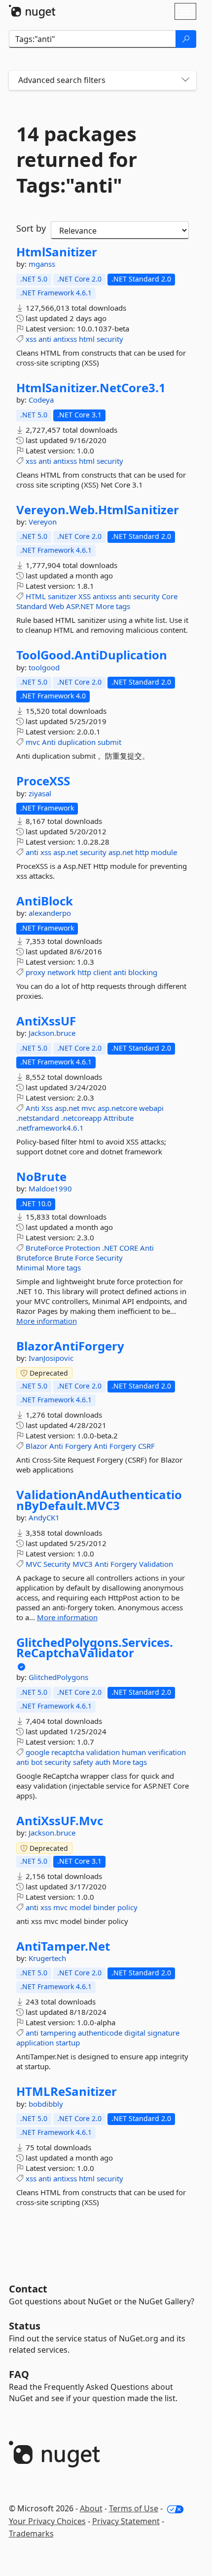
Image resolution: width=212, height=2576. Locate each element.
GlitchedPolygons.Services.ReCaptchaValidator (95, 1648)
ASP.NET (80, 606)
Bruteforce (34, 1258)
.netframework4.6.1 (50, 1128)
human (134, 1752)
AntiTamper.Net (63, 1946)
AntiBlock (45, 901)
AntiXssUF (46, 1021)
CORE (129, 1248)
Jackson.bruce (52, 1033)
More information (47, 1321)
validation (103, 1752)
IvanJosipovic (51, 1358)
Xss (47, 1108)
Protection (83, 1248)
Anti (49, 742)
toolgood (44, 667)
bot (37, 1762)
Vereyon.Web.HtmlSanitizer (98, 510)
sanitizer (62, 596)
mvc (33, 742)
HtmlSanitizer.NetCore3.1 (91, 388)
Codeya (41, 400)
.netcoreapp (81, 1118)
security (110, 339)
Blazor (36, 1446)
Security (109, 1258)
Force (84, 1258)
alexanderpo (50, 913)
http (142, 852)
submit (109, 742)
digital (135, 2033)
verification (167, 1752)
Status (25, 2326)
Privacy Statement (126, 2521)
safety (83, 1762)
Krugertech (47, 1958)
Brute (64, 1258)
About (91, 2508)
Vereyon (43, 522)
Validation (156, 1564)
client (102, 972)
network (61, 972)
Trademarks (31, 2534)
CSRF (146, 1446)
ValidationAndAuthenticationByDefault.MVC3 (99, 1500)
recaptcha (68, 1752)
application (35, 2043)
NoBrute (41, 1177)
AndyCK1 (44, 1517)
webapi (151, 1108)
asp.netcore (117, 1108)
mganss (42, 264)
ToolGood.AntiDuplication (92, 655)
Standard (32, 606)
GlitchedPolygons (58, 1677)
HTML (36, 596)
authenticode (100, 2033)
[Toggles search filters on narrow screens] (185, 80)
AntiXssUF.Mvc (60, 1821)
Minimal (30, 1268)
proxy (35, 972)
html (87, 339)
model (80, 1907)
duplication (77, 742)
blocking (143, 972)
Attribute (119, 1118)
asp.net (66, 852)
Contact (28, 2289)
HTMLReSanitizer (67, 2091)
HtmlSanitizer (57, 252)
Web (56, 606)
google (37, 1752)
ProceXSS (43, 781)
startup (68, 2043)
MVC (34, 1564)
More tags (113, 606)
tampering (58, 2033)
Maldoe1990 (50, 1188)
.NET (110, 1248)
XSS (85, 596)
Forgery (78, 1446)
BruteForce (44, 1248)
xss (31, 339)
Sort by (31, 228)
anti (45, 339)
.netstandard (38, 1118)
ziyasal (40, 793)
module (164, 852)
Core (170, 596)
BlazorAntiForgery (70, 1346)
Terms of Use (134, 2508)
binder (104, 1907)
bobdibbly (46, 2104)
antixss (65, 339)
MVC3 (83, 1564)
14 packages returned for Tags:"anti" (77, 160)
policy (127, 1907)
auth (103, 1762)
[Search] (186, 39)
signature (163, 2033)
